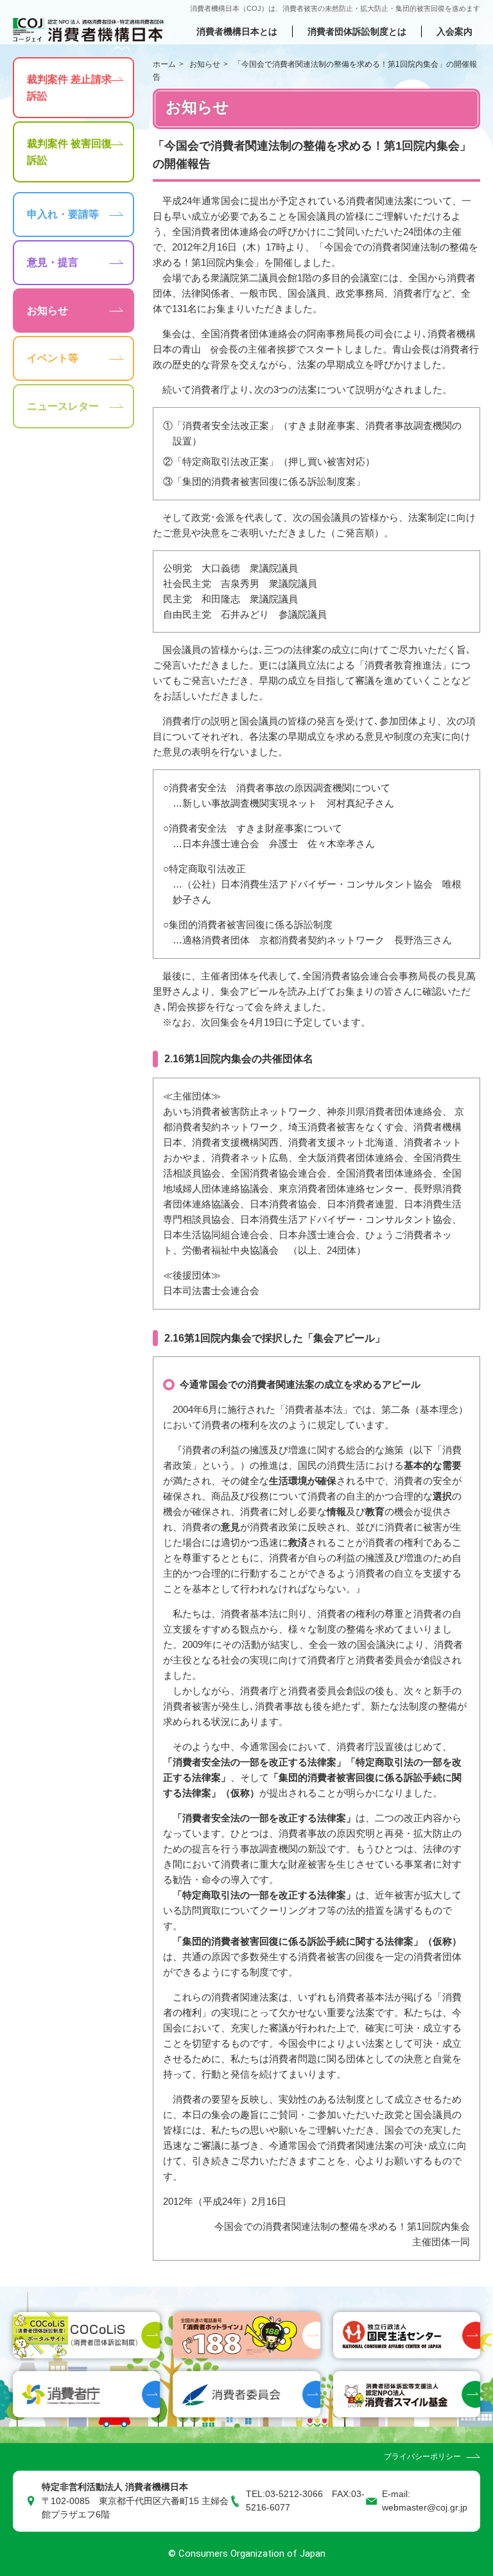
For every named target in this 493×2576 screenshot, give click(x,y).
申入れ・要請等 (63, 214)
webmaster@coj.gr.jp (425, 2508)
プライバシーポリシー (422, 2457)
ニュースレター (63, 406)
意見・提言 (53, 262)
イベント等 (53, 358)
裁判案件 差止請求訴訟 (69, 88)
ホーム (164, 64)
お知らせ (205, 64)
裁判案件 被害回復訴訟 (69, 152)
